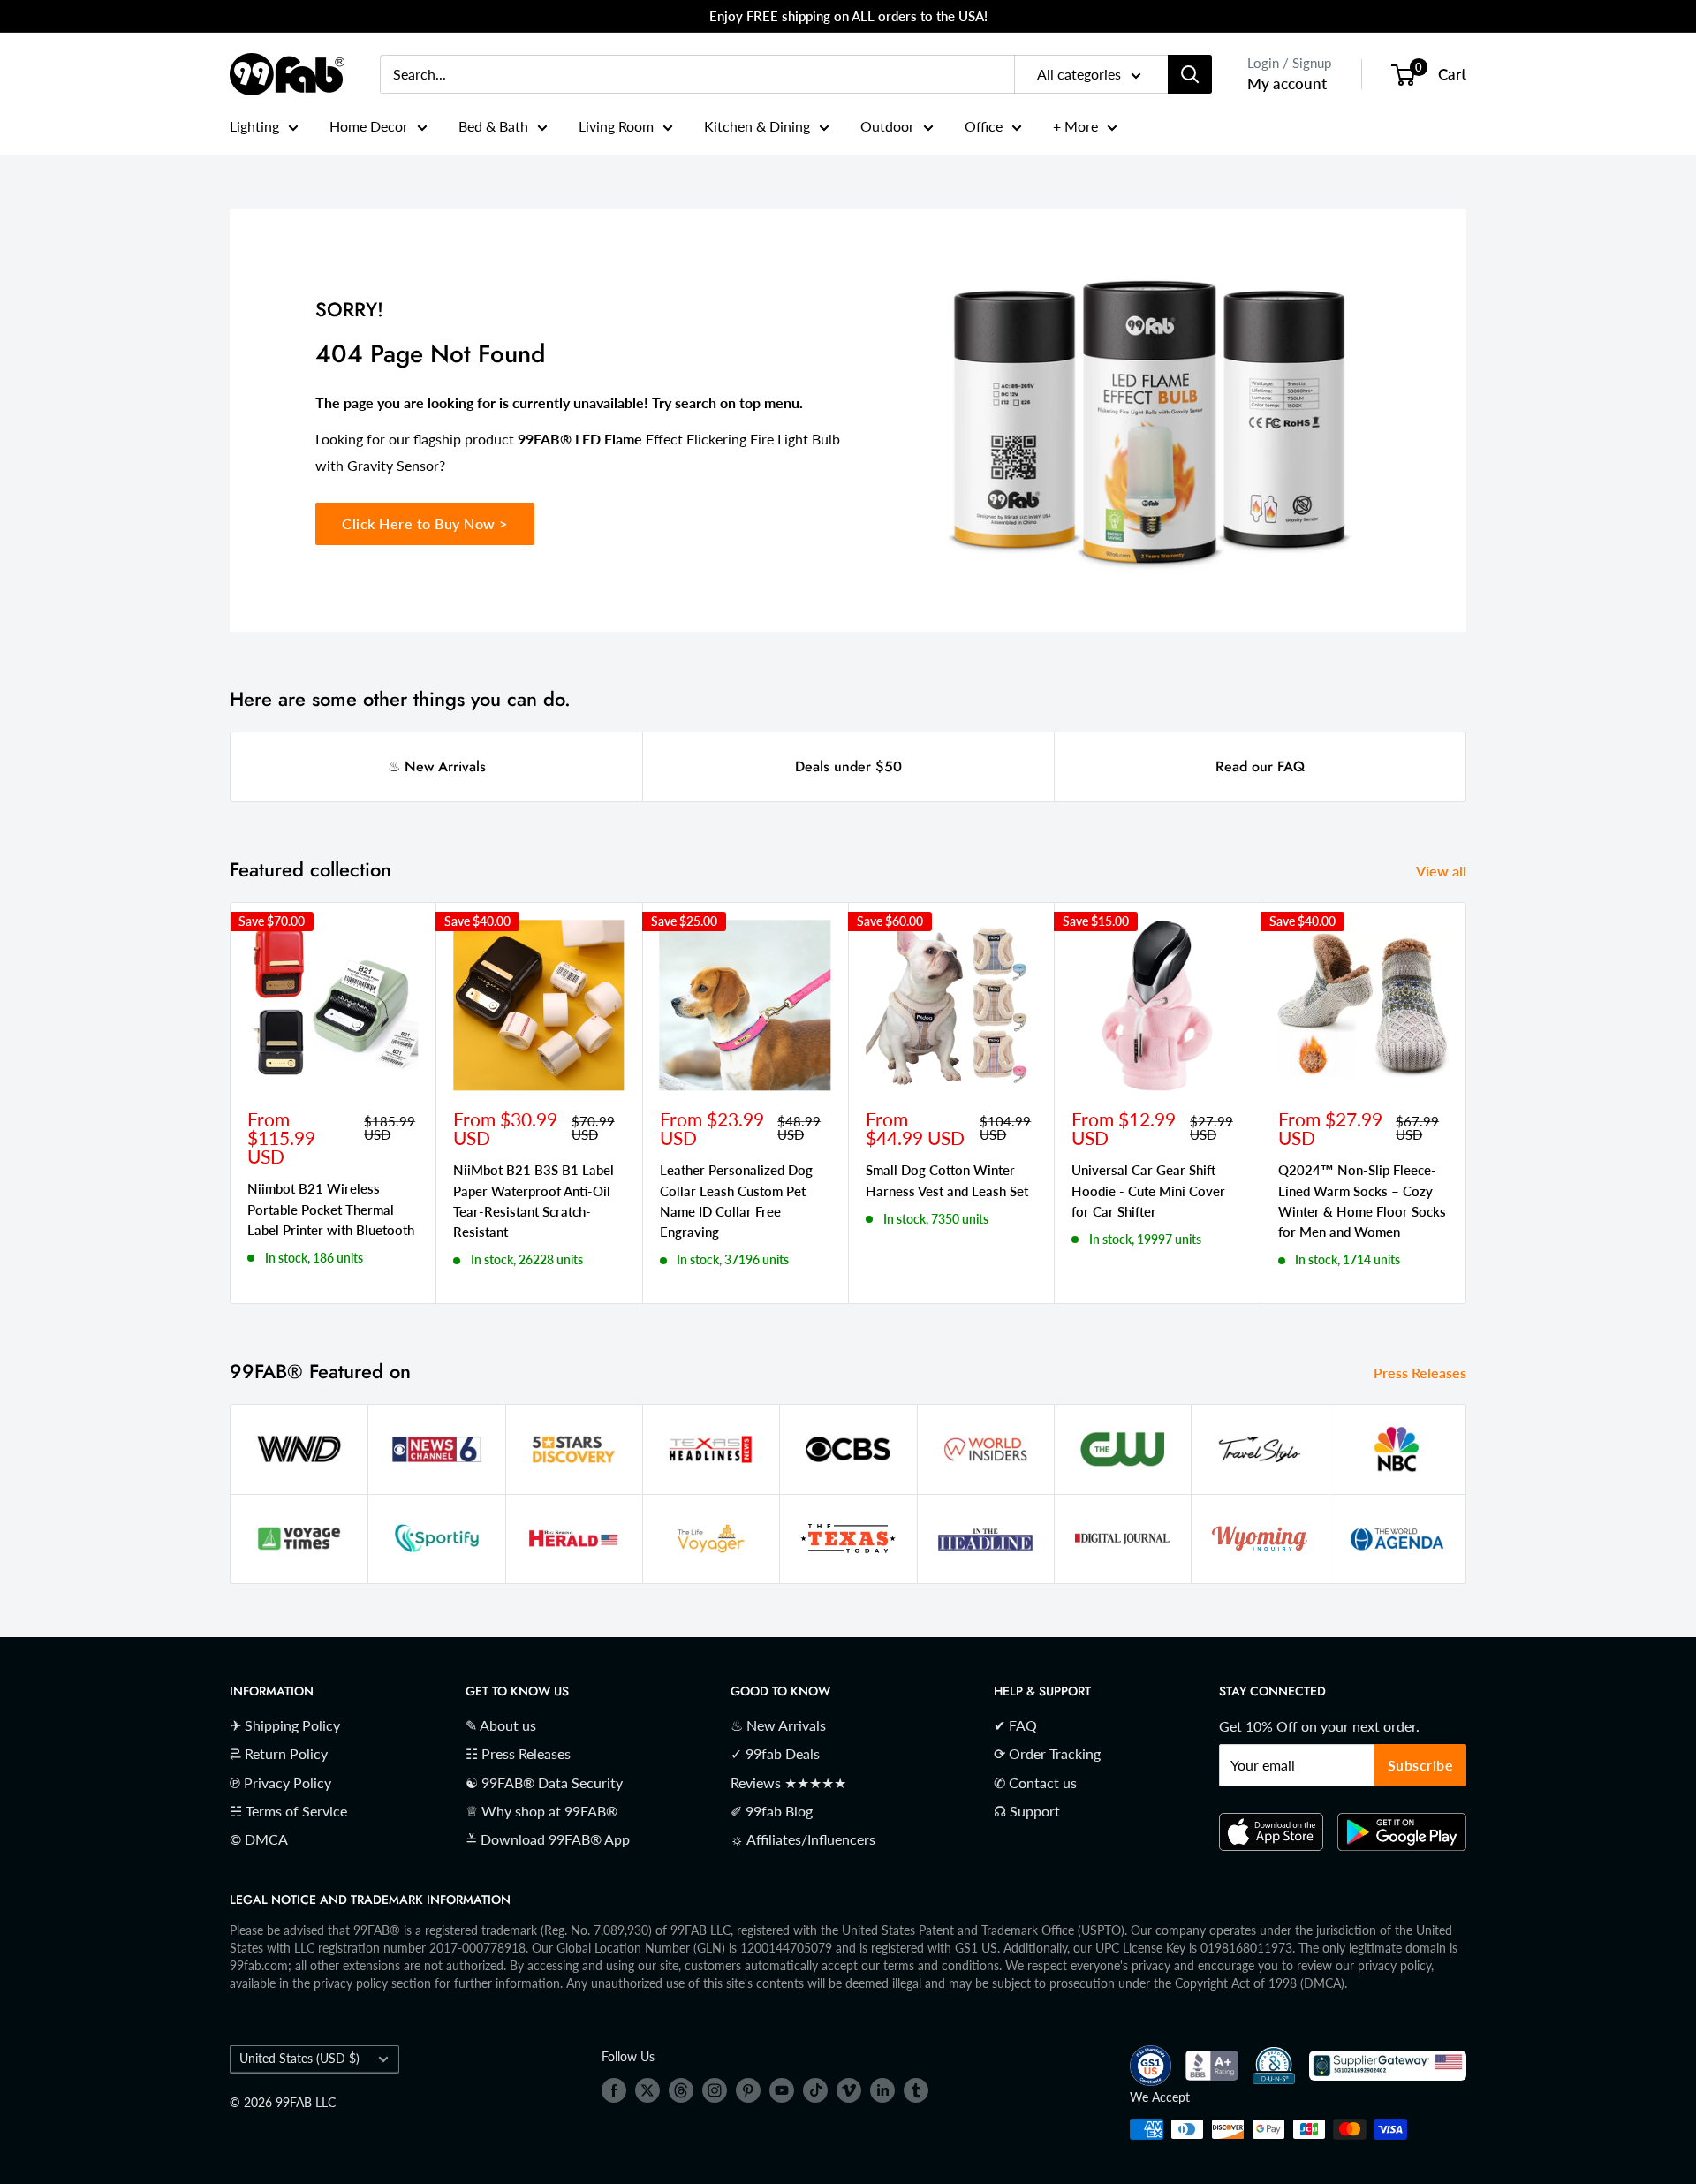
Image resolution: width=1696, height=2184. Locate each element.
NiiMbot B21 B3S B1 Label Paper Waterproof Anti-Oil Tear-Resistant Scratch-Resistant (534, 1201)
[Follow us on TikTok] (815, 2090)
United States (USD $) (299, 2059)
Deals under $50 (848, 766)
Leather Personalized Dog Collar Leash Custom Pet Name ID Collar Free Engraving (736, 1201)
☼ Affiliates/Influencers (803, 1839)
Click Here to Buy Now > (425, 523)
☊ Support (1027, 1811)
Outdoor (887, 126)
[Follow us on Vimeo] (849, 2090)
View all (1443, 871)
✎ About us (501, 1725)
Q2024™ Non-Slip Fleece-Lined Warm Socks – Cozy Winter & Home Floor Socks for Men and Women (1362, 1201)
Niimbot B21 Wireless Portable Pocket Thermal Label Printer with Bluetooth (331, 1209)
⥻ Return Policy (279, 1753)
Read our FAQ (1260, 766)
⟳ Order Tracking (1047, 1753)
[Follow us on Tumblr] (916, 2090)
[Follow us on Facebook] (614, 2090)
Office (984, 126)
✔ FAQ (1015, 1725)
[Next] (1467, 1103)
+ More (1075, 126)
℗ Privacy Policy (280, 1782)
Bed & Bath (493, 126)
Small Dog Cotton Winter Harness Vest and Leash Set (947, 1180)
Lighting (254, 126)
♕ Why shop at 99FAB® (541, 1811)
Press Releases (1422, 1373)
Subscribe (1421, 1765)
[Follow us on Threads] (681, 2090)
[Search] (1190, 74)
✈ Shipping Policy (285, 1725)
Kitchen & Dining (757, 126)
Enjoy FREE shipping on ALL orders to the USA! (848, 16)
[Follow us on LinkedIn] (882, 2090)
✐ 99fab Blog (772, 1811)
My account (1287, 83)
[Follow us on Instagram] (715, 2090)
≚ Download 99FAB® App (548, 1839)
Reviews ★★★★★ (788, 1782)
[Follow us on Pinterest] (748, 2090)
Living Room (616, 126)
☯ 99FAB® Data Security (544, 1782)
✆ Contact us (1035, 1782)
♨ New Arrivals (437, 766)
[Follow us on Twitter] (647, 2090)
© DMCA (259, 1839)
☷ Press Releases (518, 1753)
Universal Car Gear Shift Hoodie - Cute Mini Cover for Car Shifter (1148, 1191)
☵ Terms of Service (288, 1811)
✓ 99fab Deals (775, 1753)
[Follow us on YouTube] (782, 2090)
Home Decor (369, 126)
